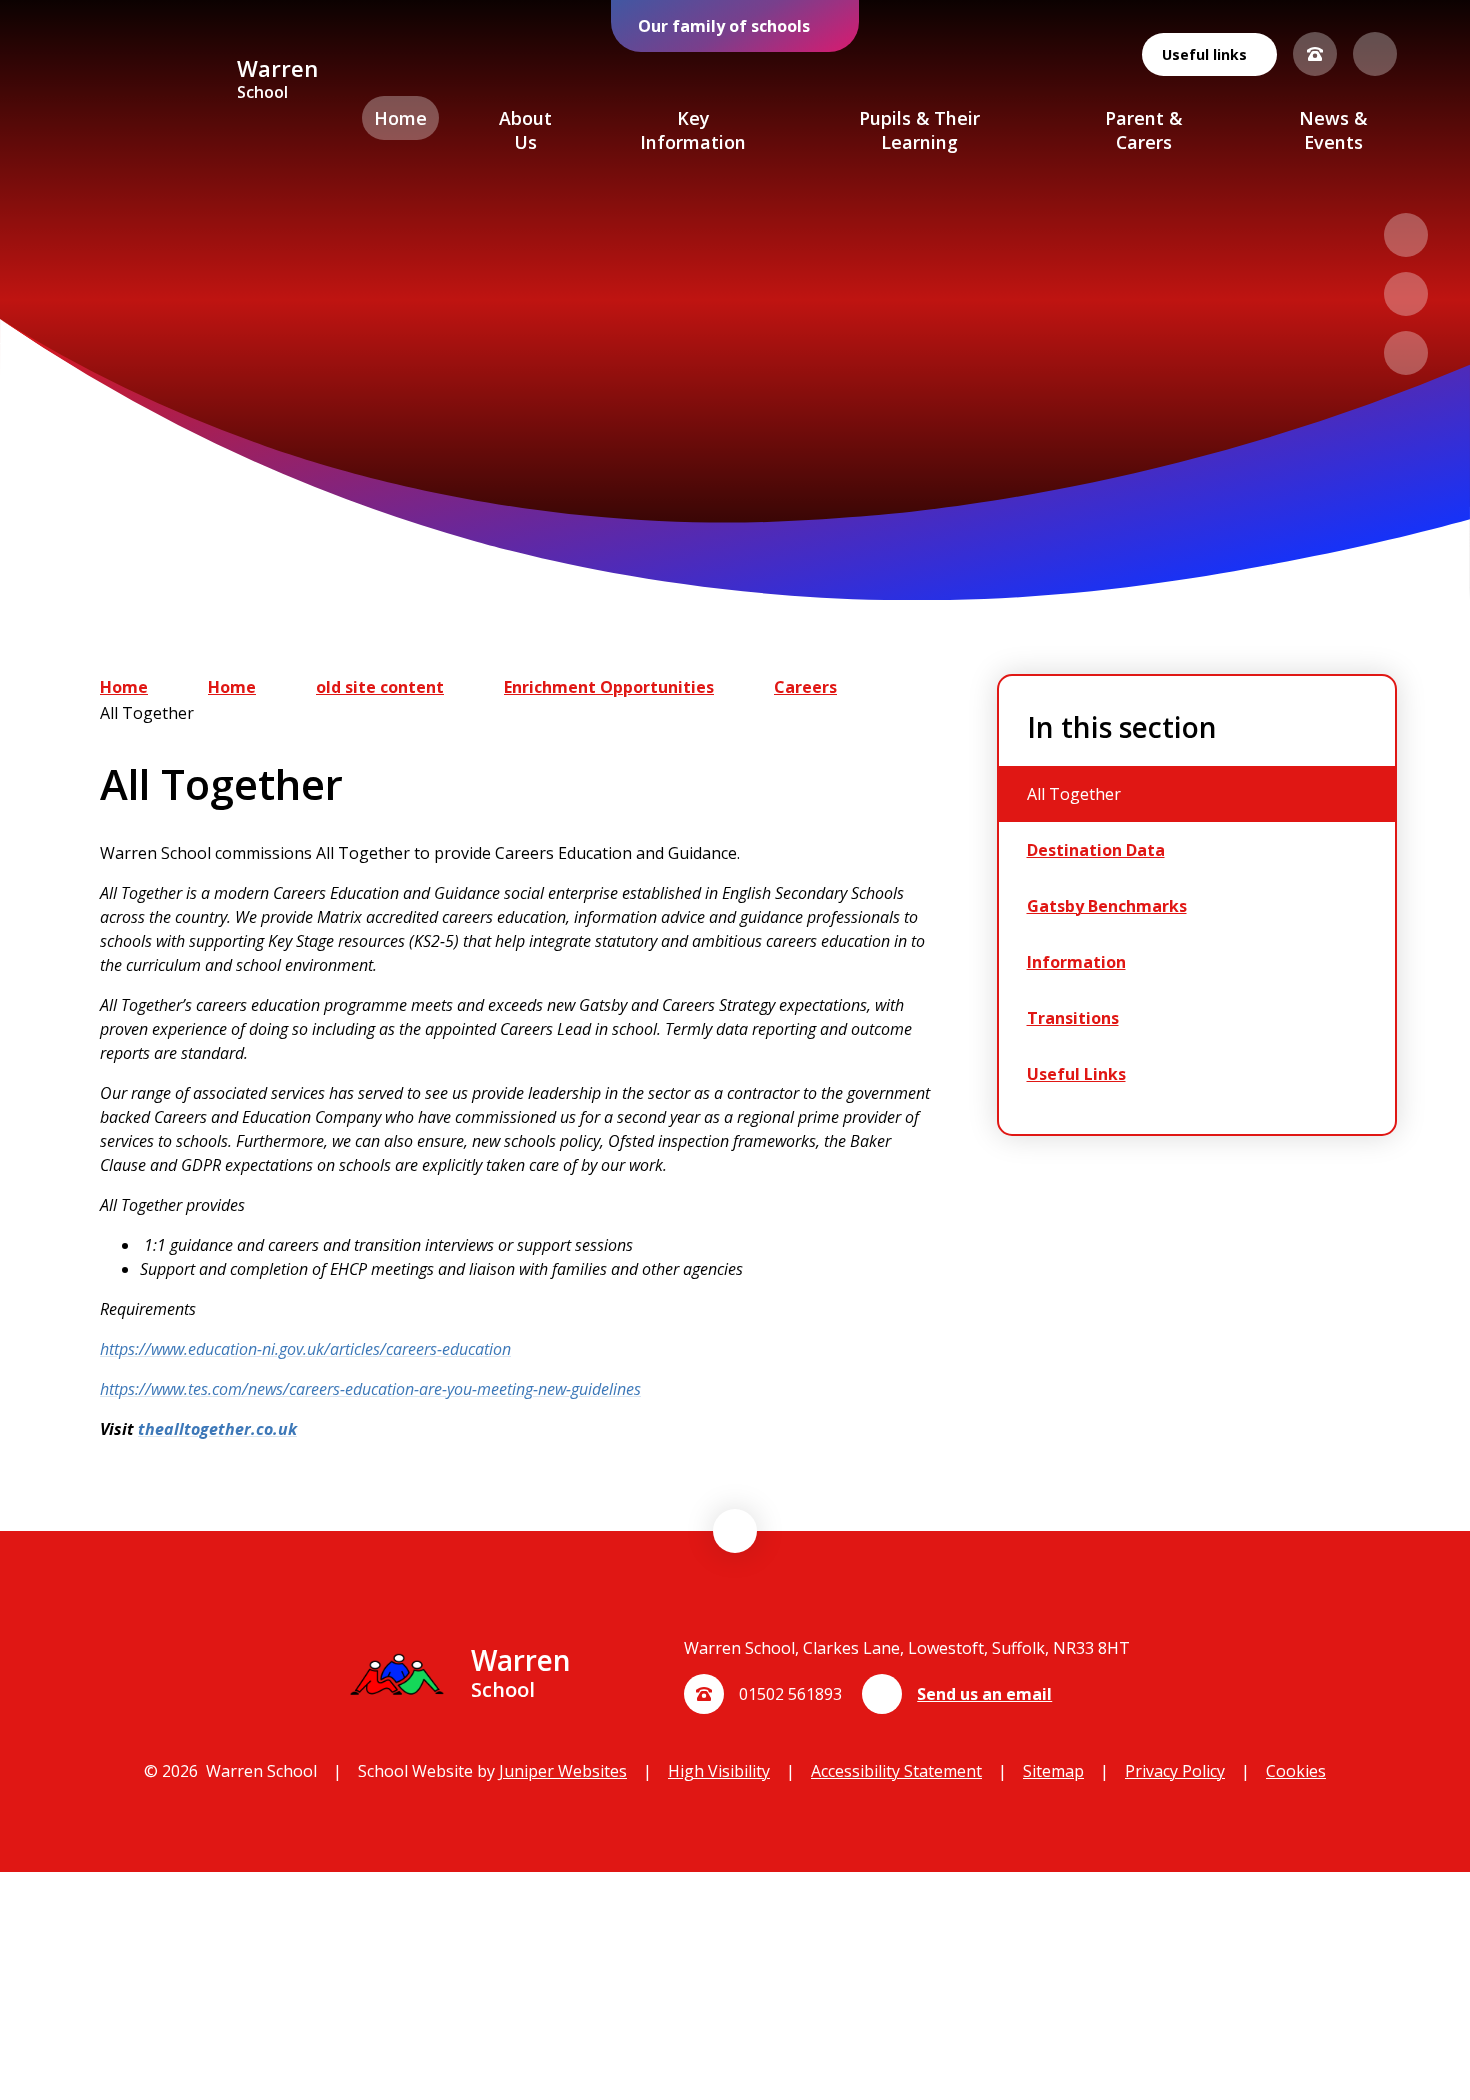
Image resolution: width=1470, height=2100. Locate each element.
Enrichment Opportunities (609, 687)
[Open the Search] (1375, 54)
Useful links (1204, 54)
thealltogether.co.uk (217, 1429)
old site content (380, 687)
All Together (147, 713)
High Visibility (719, 1771)
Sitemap (1053, 1771)
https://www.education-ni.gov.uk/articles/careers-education (305, 1349)
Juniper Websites (563, 1771)
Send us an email (984, 1694)
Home (124, 687)
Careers (805, 687)
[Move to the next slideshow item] (1406, 294)
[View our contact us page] (1315, 54)
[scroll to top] (735, 1531)
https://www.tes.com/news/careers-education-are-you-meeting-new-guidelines (370, 1389)
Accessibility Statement (896, 1771)
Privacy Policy (1175, 1771)
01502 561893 (790, 1694)
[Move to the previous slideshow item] (1406, 235)
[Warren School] (147, 81)
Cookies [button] (1296, 1771)
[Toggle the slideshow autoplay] (1406, 353)
